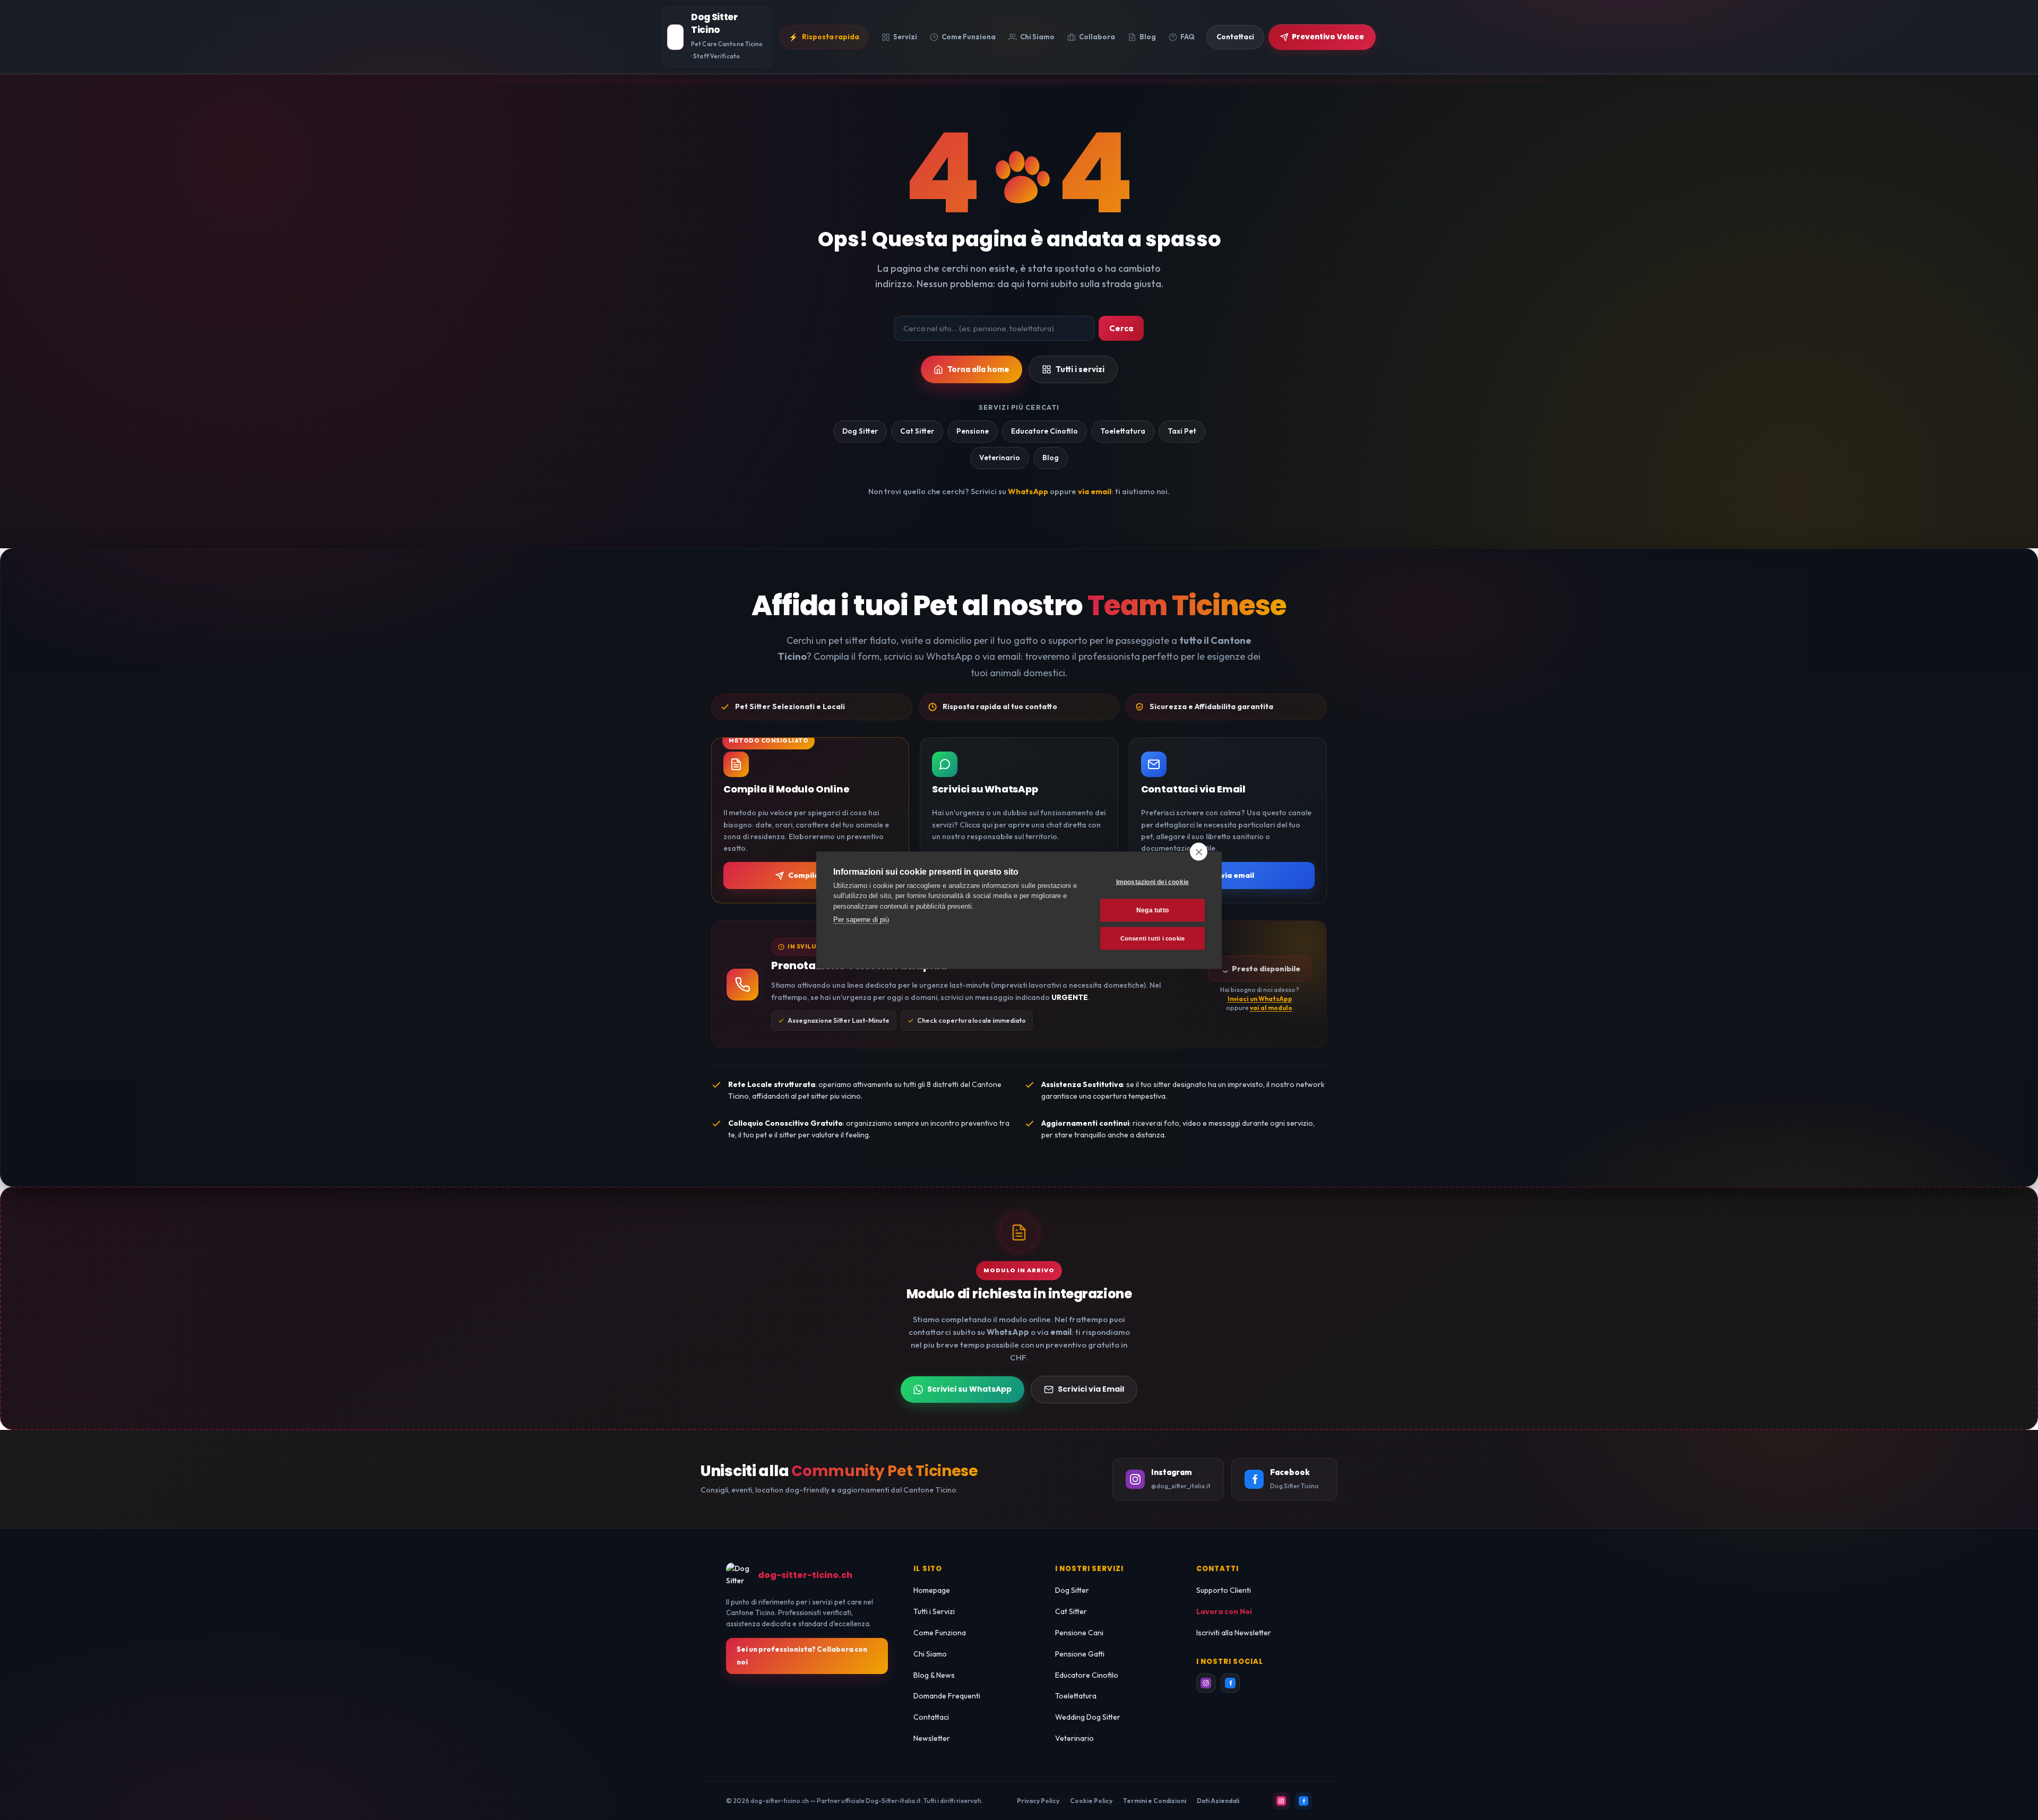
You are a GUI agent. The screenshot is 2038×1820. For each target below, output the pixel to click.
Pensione (973, 431)
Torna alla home (978, 369)
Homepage (932, 1590)
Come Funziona (940, 1633)
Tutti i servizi (1080, 369)
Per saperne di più (861, 920)
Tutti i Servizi (934, 1611)
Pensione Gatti (1080, 1654)
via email (1095, 491)
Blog (1051, 458)
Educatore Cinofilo (1044, 431)
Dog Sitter (860, 431)
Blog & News (934, 1675)
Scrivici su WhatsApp (969, 1389)
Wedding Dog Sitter (1088, 1717)
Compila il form (817, 875)
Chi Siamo (930, 1654)
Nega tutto (1152, 910)
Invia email (1234, 875)
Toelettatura (1123, 431)
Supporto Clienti (1224, 1590)
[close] (1199, 851)
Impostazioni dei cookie (1153, 882)
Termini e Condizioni (1155, 1801)
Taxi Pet (1182, 431)
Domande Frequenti (947, 1696)
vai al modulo (1271, 1008)
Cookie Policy (1091, 1801)
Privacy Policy (1038, 1801)
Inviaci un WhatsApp (1260, 999)
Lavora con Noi (1224, 1611)
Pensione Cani (1079, 1633)
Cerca (1121, 328)
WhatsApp (1028, 491)
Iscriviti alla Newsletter (1234, 1633)
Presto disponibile (1266, 969)
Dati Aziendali (1218, 1801)
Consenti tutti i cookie (1153, 938)
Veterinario (1000, 458)
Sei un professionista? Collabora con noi (802, 1655)
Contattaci (931, 1717)
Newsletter (932, 1738)
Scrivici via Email (1091, 1389)
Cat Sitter (917, 431)
